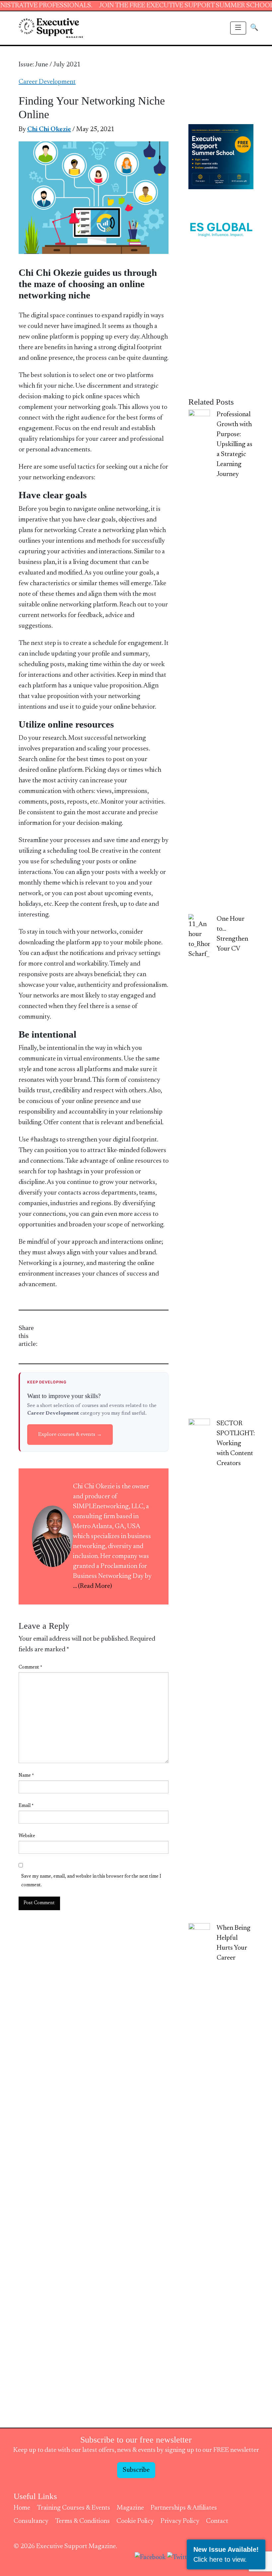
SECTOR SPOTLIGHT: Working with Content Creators (236, 1444)
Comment (30, 1668)
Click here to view (219, 2559)
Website (27, 1836)
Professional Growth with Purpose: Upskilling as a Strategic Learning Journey (235, 444)
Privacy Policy (180, 2521)
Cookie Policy (135, 2521)
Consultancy (31, 2521)
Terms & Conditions (82, 2521)
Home (22, 2508)
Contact (217, 2521)
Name (26, 1776)
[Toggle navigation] (238, 28)
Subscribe (136, 2470)
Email (26, 1806)
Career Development (47, 82)
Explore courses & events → (70, 1435)
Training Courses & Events (73, 2508)
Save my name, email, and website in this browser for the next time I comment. (91, 1881)
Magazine (130, 2508)
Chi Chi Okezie (49, 129)
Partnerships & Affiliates (184, 2508)
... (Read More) (93, 1586)
